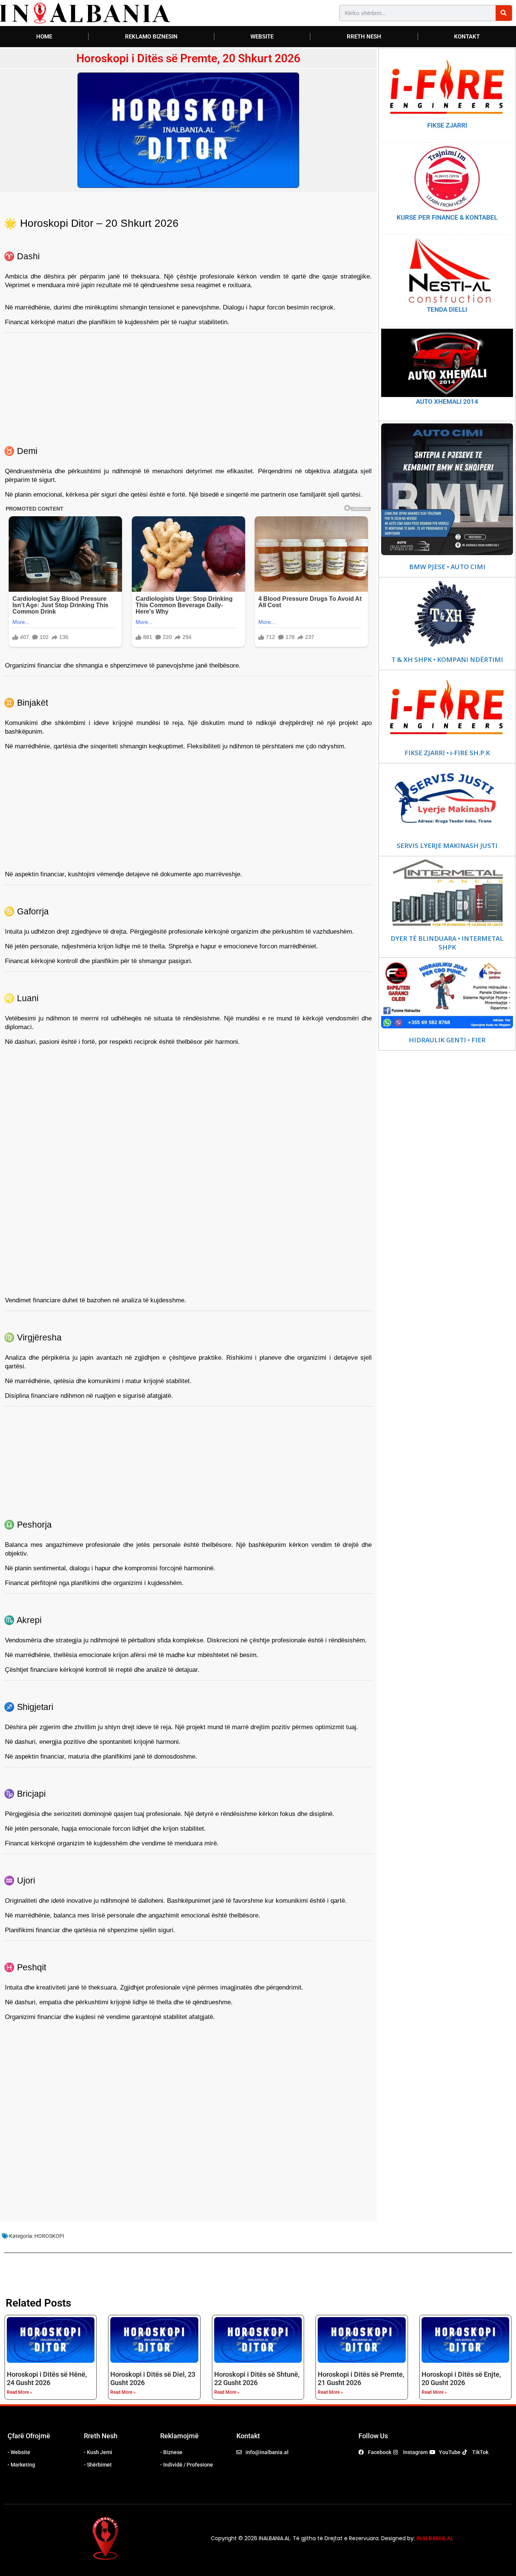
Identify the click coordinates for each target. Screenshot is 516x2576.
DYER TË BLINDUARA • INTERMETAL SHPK (447, 943)
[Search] (504, 13)
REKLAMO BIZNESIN (151, 37)
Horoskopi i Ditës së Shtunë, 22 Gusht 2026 (257, 2378)
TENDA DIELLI (447, 309)
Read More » (19, 2392)
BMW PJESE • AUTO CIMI (447, 567)
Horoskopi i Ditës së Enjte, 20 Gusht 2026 (461, 2378)
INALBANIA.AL (435, 2538)
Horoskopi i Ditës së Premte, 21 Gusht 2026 (361, 2378)
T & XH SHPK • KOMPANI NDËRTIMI (447, 660)
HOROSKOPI (49, 2236)
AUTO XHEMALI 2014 (447, 402)
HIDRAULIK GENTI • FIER (447, 1040)
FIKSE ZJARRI (447, 125)
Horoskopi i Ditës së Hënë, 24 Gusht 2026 (47, 2378)
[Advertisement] (188, 385)
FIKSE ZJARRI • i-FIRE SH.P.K (447, 753)
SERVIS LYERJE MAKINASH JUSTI (447, 846)
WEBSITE (262, 37)
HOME (44, 37)
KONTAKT (467, 37)
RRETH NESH (364, 37)
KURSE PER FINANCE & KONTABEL (447, 217)
